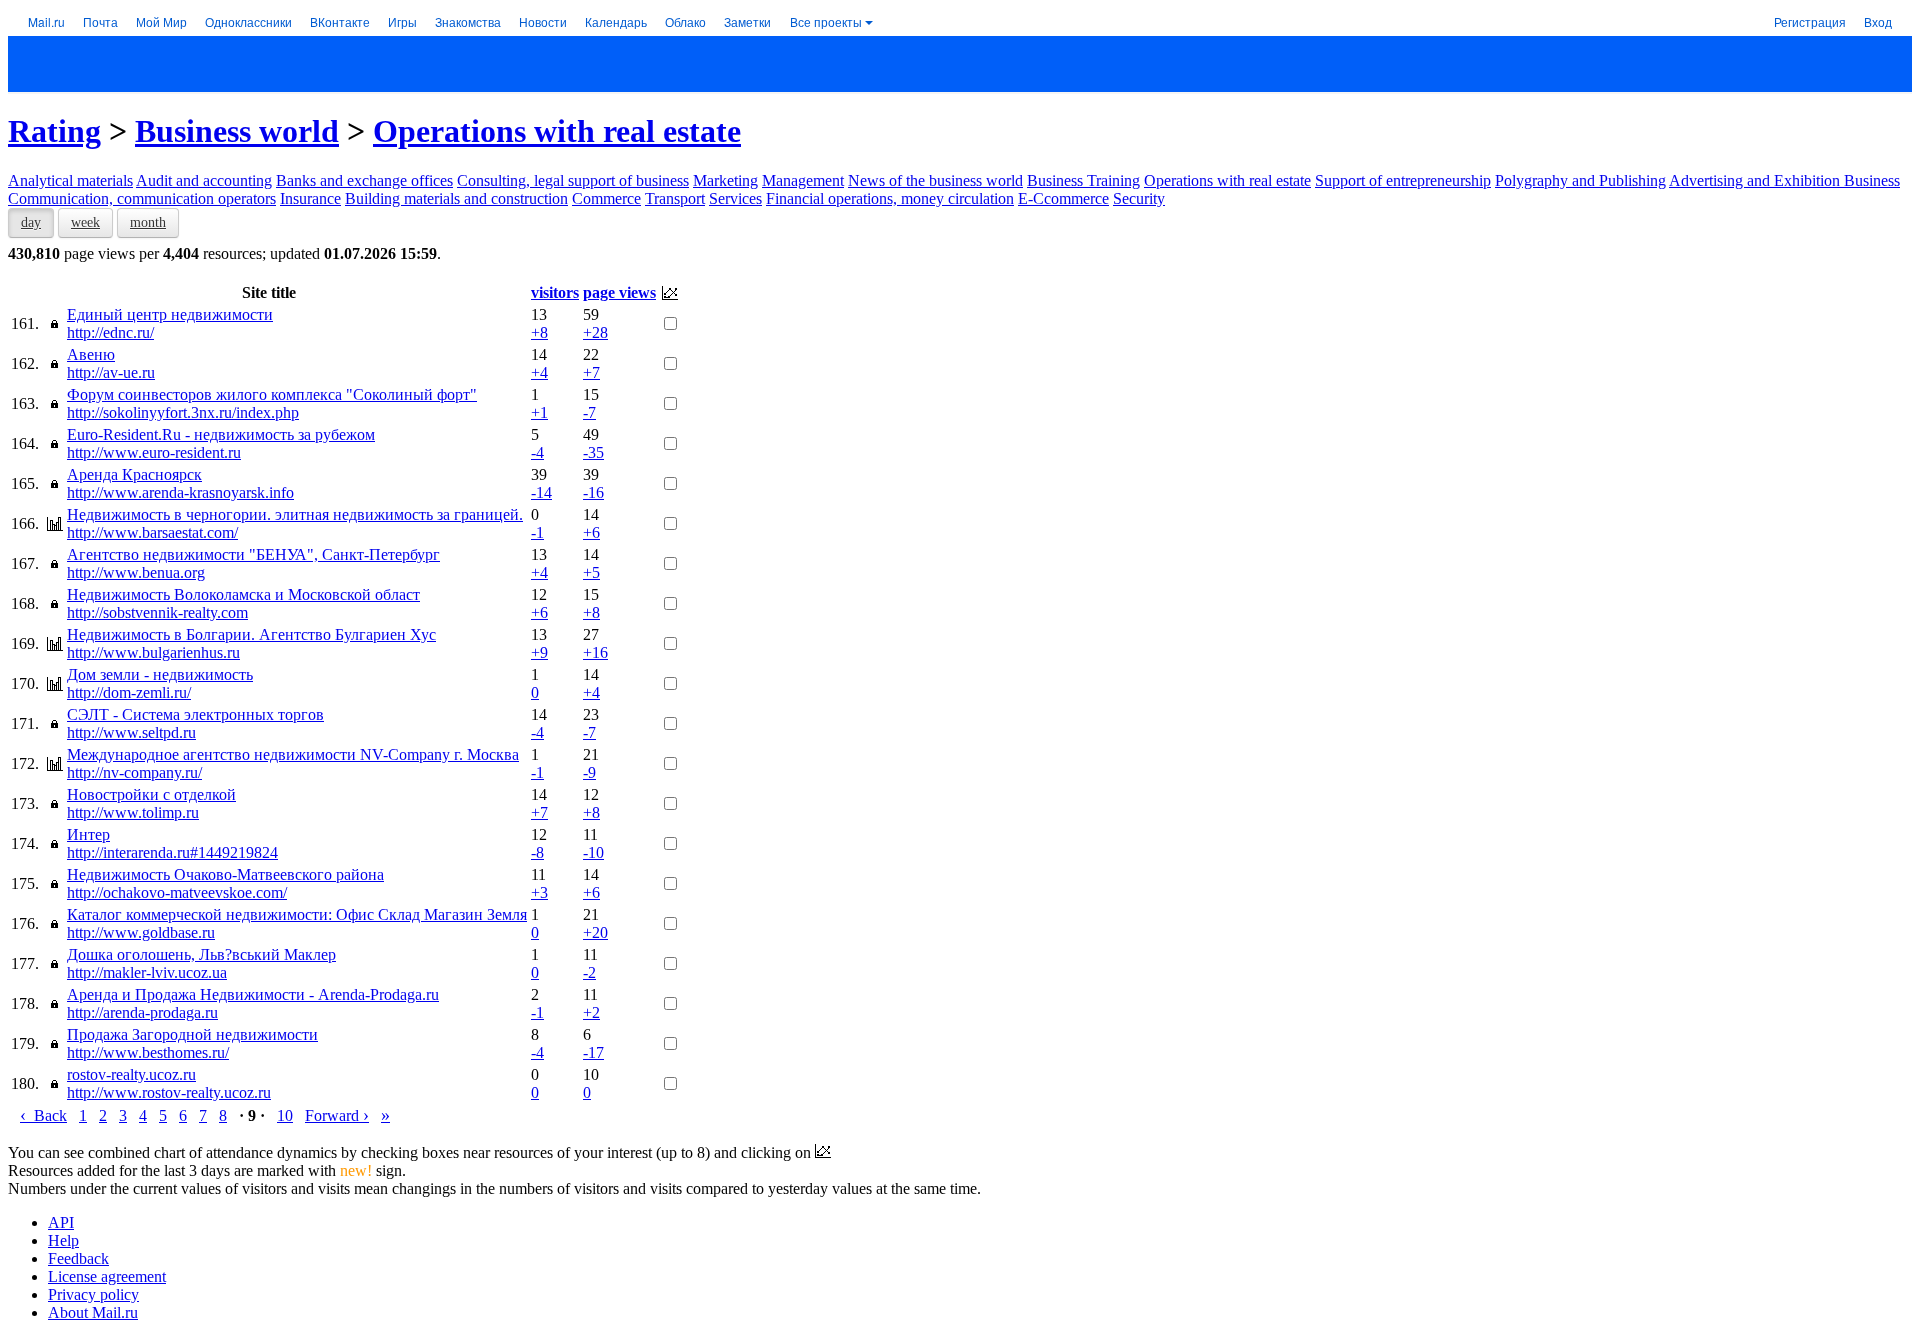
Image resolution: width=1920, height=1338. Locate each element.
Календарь (616, 21)
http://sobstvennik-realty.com (157, 612)
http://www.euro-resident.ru (154, 452)
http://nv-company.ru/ (134, 772)
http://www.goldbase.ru (141, 932)
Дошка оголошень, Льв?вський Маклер (201, 954)
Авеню (91, 354)
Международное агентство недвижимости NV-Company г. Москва (293, 754)
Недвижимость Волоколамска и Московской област (243, 594)
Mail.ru (46, 21)
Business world (237, 131)
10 (285, 1115)
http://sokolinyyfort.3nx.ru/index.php (183, 412)
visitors (555, 292)
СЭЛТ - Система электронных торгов (195, 714)
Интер (88, 834)
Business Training (1083, 180)
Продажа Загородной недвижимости (192, 1034)
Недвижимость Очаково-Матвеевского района (225, 874)
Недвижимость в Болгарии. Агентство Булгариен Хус (251, 634)
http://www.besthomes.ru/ (148, 1052)
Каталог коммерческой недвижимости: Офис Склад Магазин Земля (297, 914)
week (85, 222)
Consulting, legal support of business (573, 180)
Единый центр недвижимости (170, 314)
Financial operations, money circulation (890, 198)
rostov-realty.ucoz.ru (131, 1074)
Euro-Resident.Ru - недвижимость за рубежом (221, 434)
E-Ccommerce (1063, 198)
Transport (675, 198)
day (31, 222)
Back (43, 1115)
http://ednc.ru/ (110, 332)
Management (803, 180)
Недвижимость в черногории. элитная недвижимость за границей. (295, 514)
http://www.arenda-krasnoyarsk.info (180, 492)
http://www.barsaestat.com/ (152, 532)
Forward (337, 1115)
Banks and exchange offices (364, 180)
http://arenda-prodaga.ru (142, 1012)
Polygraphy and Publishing (1580, 180)
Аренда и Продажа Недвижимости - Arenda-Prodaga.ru (253, 994)
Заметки (747, 21)
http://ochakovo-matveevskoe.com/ (177, 892)
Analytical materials (70, 180)
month (148, 222)
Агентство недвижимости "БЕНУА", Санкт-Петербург (253, 554)
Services (735, 198)
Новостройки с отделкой (151, 794)
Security (1139, 198)
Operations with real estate (557, 131)
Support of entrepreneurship (1403, 180)
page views (619, 292)
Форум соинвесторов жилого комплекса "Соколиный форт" (272, 394)
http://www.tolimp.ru (133, 812)
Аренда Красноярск (134, 474)
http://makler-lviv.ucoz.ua (147, 972)
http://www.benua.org (136, 572)
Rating (54, 131)
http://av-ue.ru (111, 372)
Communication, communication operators (142, 198)
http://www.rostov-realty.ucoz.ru (169, 1092)
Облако (685, 21)
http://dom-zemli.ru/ (129, 692)
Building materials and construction (456, 198)
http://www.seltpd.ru (131, 732)
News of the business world (935, 180)
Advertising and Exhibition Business (1784, 180)
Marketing (725, 180)
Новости (543, 21)
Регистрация (1810, 21)
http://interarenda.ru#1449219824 (172, 852)
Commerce (606, 198)
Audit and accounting (204, 180)
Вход (1878, 21)
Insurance (310, 198)
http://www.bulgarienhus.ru (153, 652)
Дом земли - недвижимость (160, 674)
